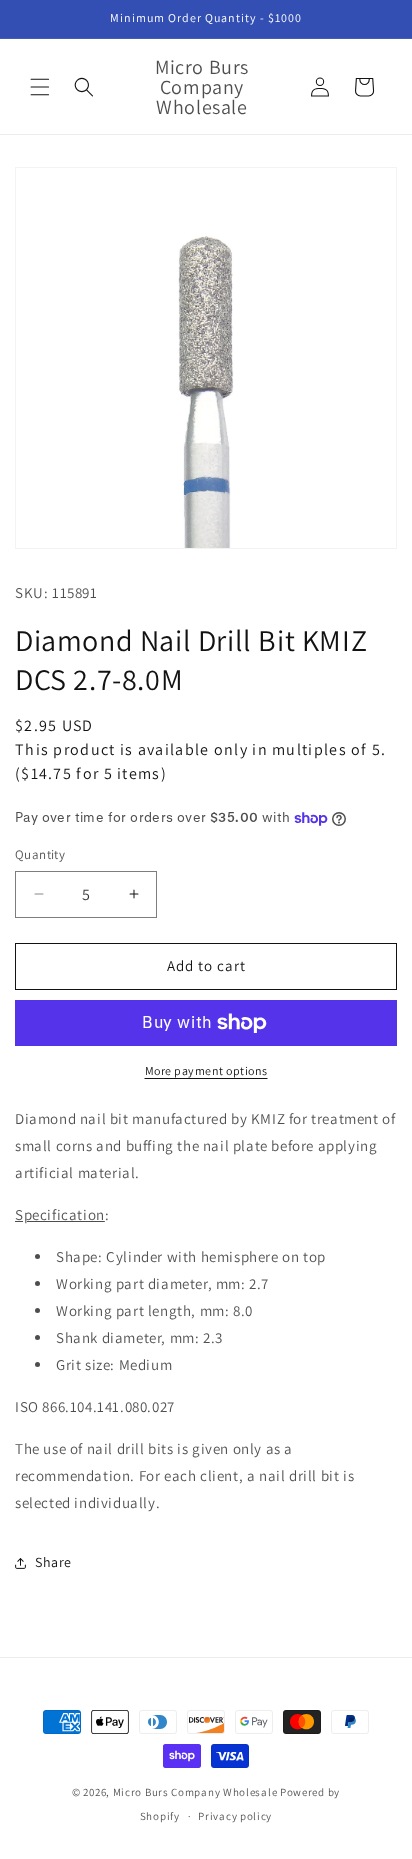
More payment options (206, 1070)
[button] (40, 87)
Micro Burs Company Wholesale (195, 1792)
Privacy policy (235, 1816)
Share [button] (53, 1562)
